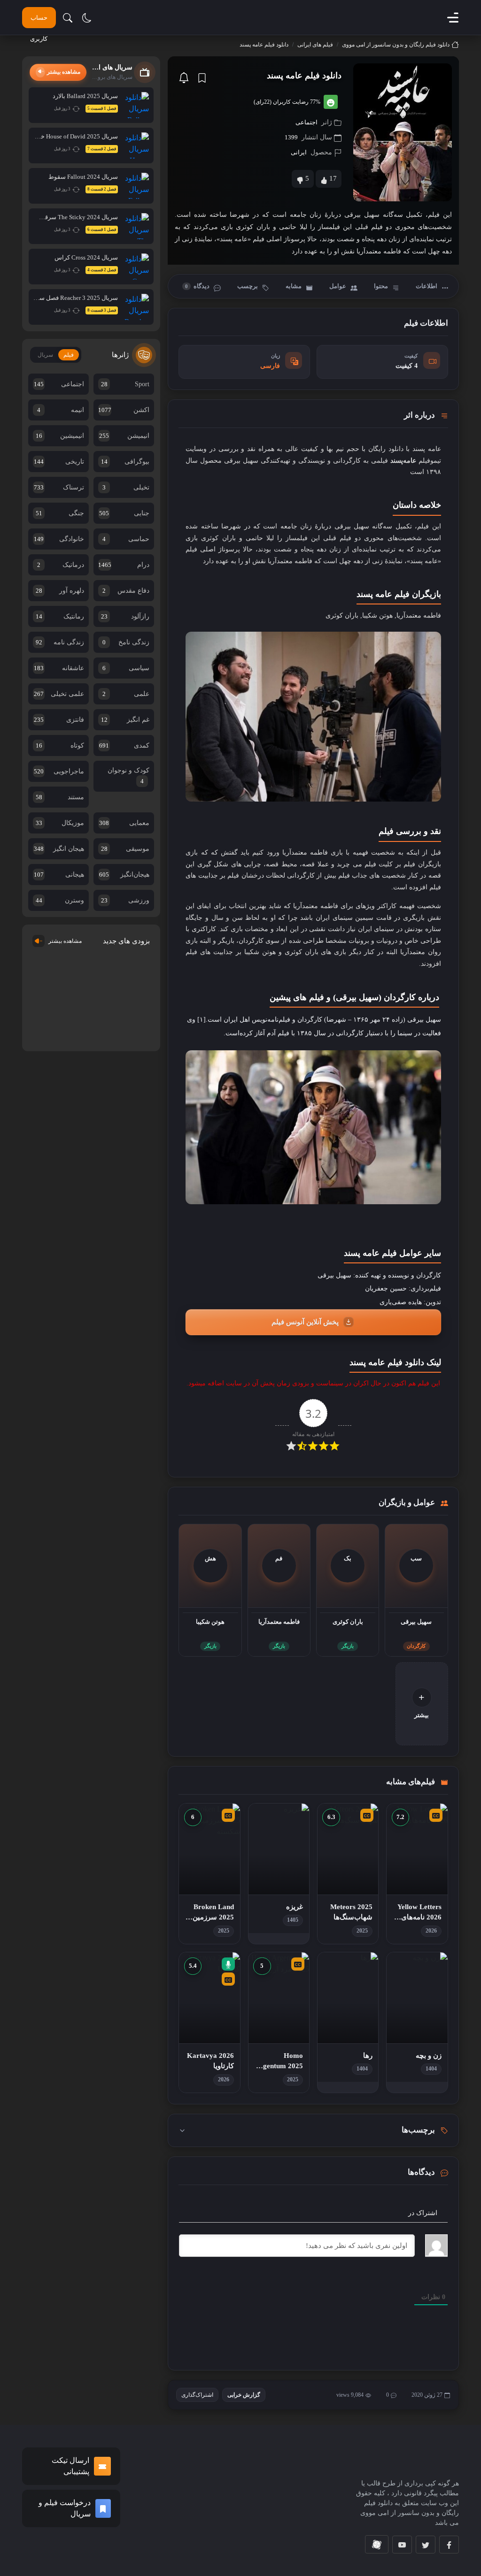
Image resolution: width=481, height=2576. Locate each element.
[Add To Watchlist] (202, 78)
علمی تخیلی (59, 694)
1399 (291, 137)
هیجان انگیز (59, 849)
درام (124, 565)
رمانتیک (60, 616)
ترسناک (59, 487)
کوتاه (60, 745)
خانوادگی (59, 539)
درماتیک (61, 565)
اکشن (124, 410)
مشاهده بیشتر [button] (64, 72)
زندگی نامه (60, 642)
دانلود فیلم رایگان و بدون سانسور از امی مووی (396, 45)
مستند (60, 797)
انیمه (61, 410)
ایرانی (299, 152)
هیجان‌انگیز (124, 875)
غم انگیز (125, 720)
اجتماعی (306, 122)
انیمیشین (60, 436)
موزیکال (60, 823)
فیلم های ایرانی (315, 45)
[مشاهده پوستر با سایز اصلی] (403, 132)
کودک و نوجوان (128, 776)
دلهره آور (60, 591)
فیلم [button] (69, 355)
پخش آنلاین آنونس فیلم (305, 1322)
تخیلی (126, 487)
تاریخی (59, 462)
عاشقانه (59, 668)
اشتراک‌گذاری (197, 2395)
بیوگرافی (125, 462)
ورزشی (125, 900)
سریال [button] (45, 355)
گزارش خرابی (244, 2395)
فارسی (270, 366)
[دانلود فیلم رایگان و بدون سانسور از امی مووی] (405, 2459)
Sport (125, 384)
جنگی (60, 513)
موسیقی (125, 849)
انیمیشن (124, 436)
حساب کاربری (39, 21)
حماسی (126, 539)
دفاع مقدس (126, 591)
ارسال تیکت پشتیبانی (70, 2466)
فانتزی (59, 720)
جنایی (124, 513)
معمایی (124, 823)
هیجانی (59, 875)
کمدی (124, 745)
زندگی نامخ (126, 642)
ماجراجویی (59, 771)
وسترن (60, 900)
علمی (126, 694)
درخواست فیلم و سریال (65, 2508)
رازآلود (125, 616)
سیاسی (126, 668)
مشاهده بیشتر (65, 941)
